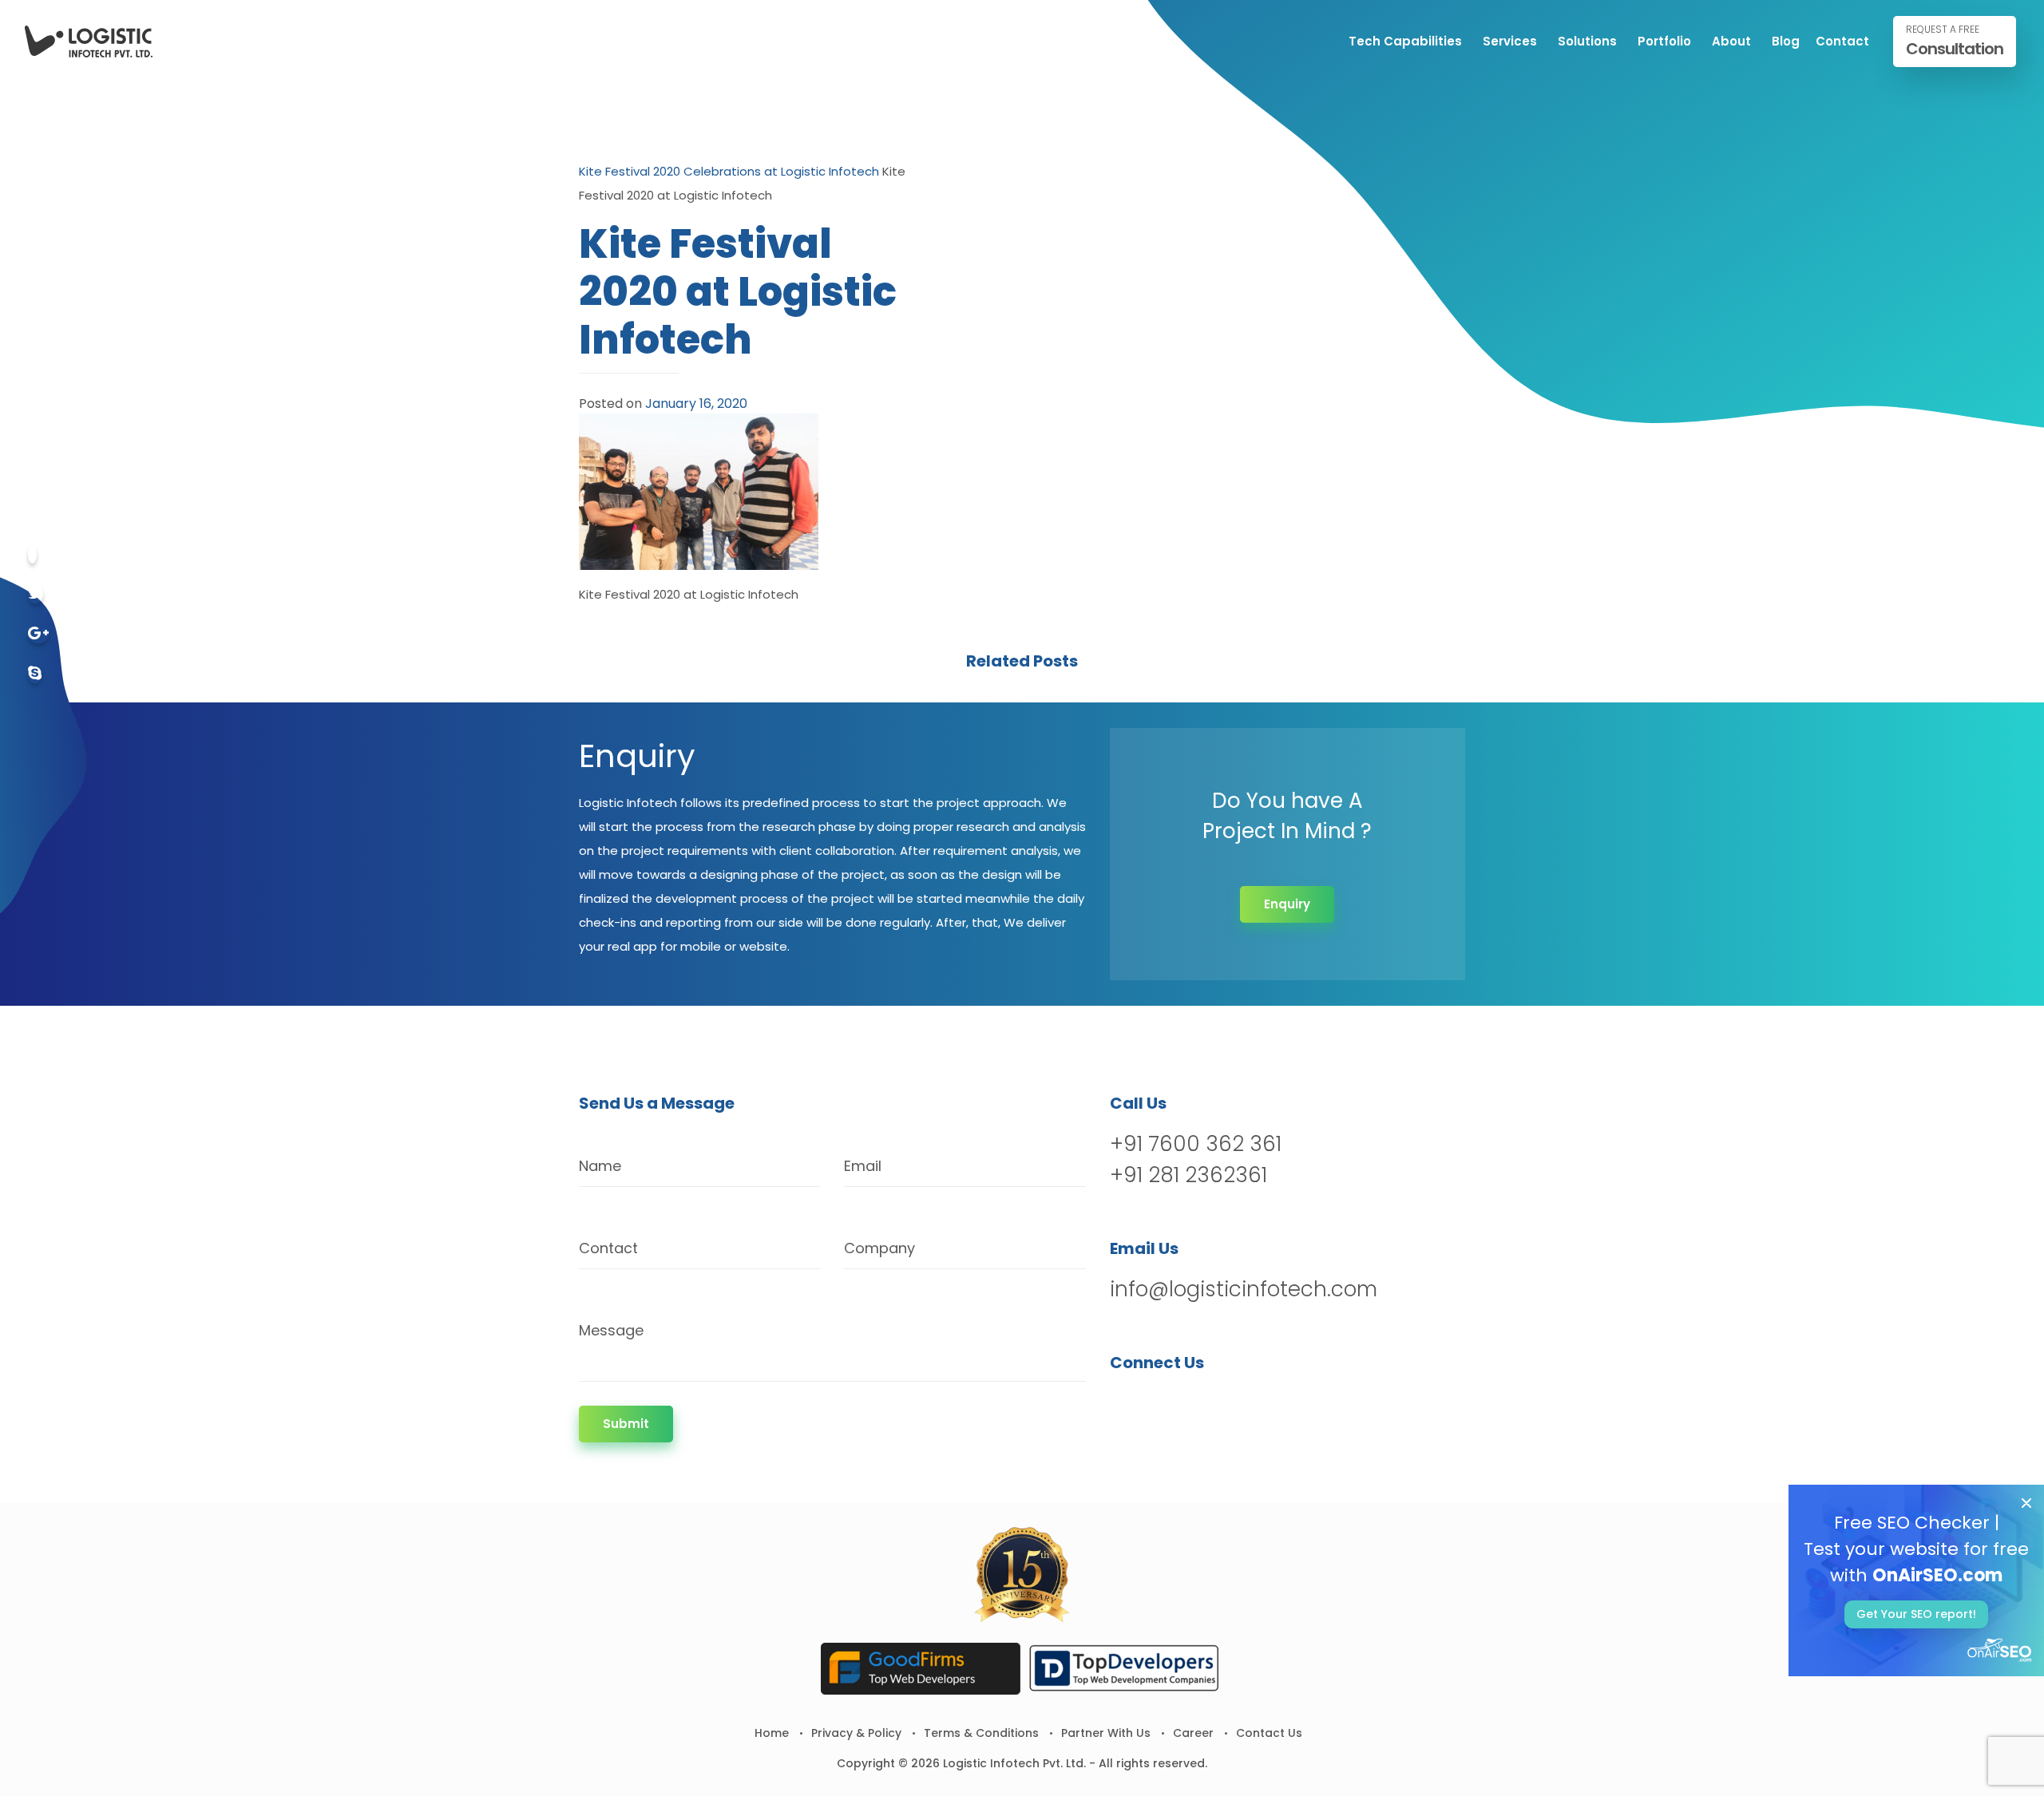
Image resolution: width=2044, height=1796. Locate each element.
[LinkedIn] (1207, 1404)
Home (772, 1733)
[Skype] (35, 674)
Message (611, 1330)
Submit (626, 1424)
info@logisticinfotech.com (1244, 1289)
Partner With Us (1106, 1733)
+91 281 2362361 (1188, 1175)
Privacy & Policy (856, 1733)
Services (1510, 41)
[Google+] (38, 634)
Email (863, 1166)
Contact (1842, 41)
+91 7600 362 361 (1196, 1144)
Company (879, 1248)
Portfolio (1664, 41)
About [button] (1731, 41)
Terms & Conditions (981, 1733)
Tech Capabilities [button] (1405, 41)
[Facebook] (32, 554)
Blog (1786, 41)
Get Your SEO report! (1916, 1614)
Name (600, 1166)
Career (1193, 1733)
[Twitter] (36, 594)
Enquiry (1287, 904)
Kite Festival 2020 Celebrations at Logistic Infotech (729, 171)
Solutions (1587, 41)
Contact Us (1269, 1733)
